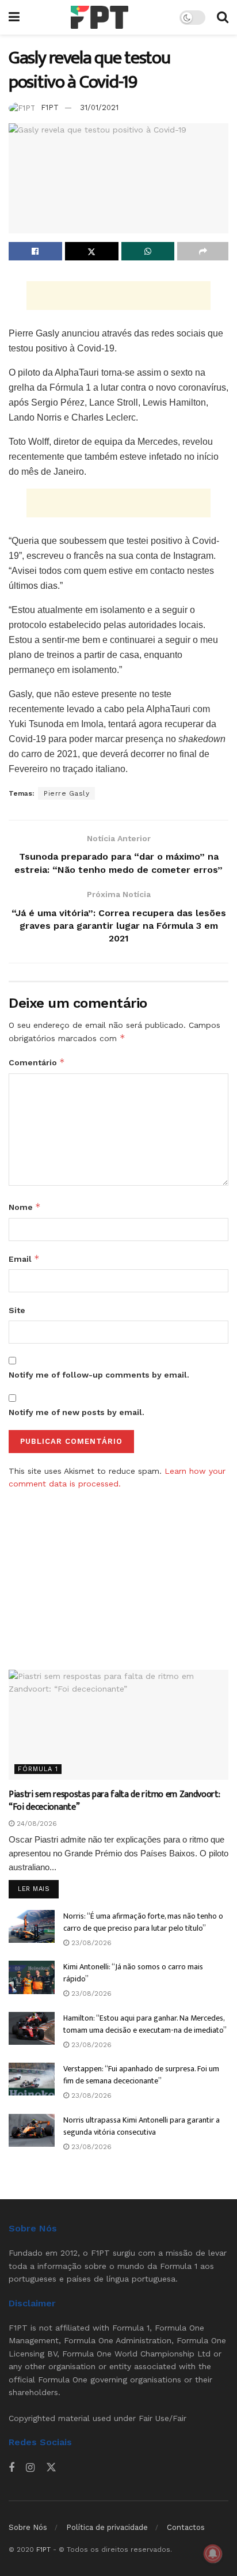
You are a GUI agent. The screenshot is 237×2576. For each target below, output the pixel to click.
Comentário (37, 1062)
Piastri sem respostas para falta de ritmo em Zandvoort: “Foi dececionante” (114, 1801)
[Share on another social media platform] (203, 251)
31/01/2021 (99, 107)
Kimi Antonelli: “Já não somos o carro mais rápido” (133, 1973)
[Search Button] (223, 17)
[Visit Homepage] (100, 17)
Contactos (186, 2527)
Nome (25, 1207)
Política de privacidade (107, 2527)
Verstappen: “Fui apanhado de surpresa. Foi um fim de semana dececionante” (141, 2075)
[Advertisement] (118, 296)
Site (17, 1310)
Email (24, 1259)
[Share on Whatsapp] (148, 251)
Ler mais (38, 1889)
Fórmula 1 (38, 1769)
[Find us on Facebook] (12, 2468)
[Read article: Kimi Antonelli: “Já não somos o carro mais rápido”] (32, 1977)
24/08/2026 (36, 1824)
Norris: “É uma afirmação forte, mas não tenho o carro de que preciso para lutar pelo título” (143, 1922)
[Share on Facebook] (35, 251)
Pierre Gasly (66, 793)
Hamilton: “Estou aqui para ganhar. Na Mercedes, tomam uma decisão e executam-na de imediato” (145, 2024)
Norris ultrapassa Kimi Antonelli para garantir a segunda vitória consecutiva (142, 2126)
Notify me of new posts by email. (77, 1412)
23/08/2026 (90, 1943)
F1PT (50, 107)
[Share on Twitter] (92, 251)
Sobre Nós (28, 2527)
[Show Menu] (14, 17)
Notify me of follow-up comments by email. (99, 1375)
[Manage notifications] (213, 2554)
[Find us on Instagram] (30, 2468)
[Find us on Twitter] (51, 2468)
